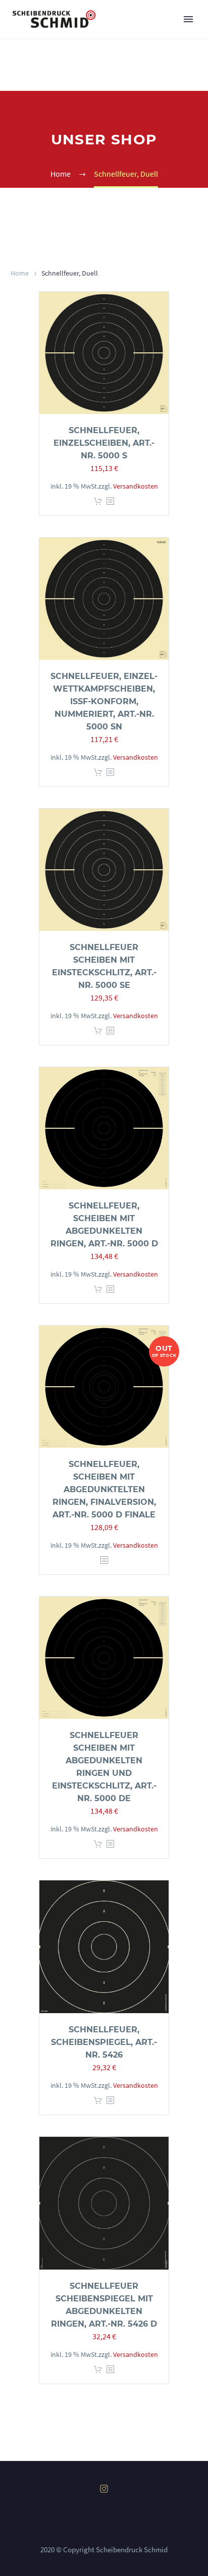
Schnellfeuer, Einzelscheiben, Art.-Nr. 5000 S (104, 443)
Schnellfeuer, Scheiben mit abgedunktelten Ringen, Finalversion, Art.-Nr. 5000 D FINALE (104, 1489)
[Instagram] (104, 2489)
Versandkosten (136, 486)
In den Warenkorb (98, 502)
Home (20, 273)
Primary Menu (188, 19)
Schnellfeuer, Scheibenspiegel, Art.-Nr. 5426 (104, 2042)
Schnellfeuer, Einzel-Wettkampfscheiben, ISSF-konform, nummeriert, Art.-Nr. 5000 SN (104, 701)
